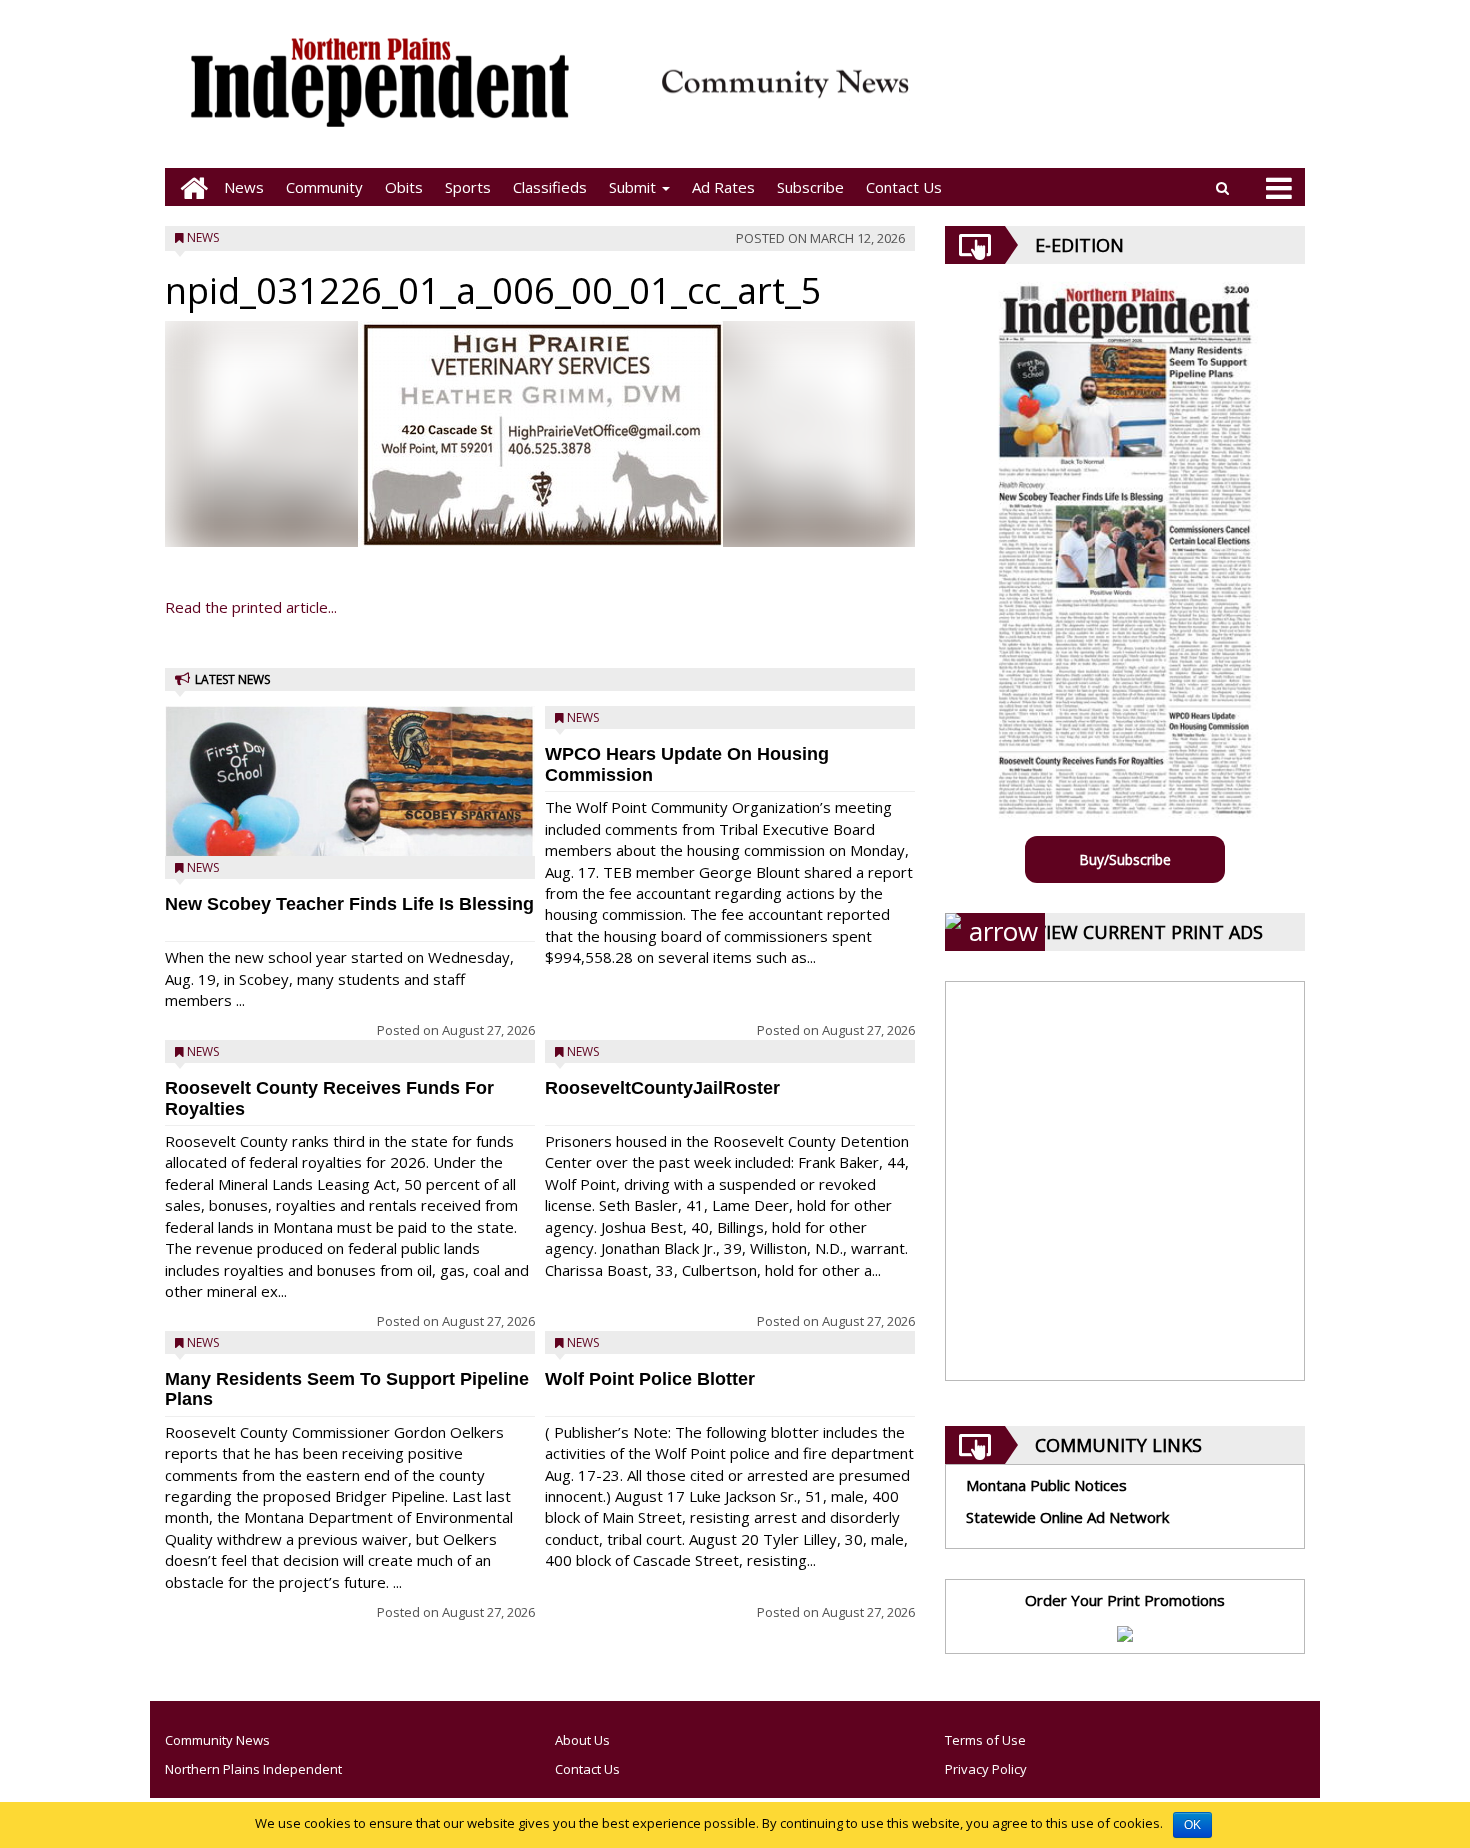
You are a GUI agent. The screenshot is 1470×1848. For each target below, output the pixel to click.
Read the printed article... (251, 607)
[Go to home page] (189, 187)
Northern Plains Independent (253, 1769)
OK (1192, 1825)
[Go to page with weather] (1115, 95)
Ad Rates (723, 187)
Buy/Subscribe (1125, 859)
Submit (634, 187)
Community (324, 187)
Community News (217, 1740)
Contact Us (904, 187)
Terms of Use (985, 1740)
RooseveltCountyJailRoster (662, 1088)
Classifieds (550, 187)
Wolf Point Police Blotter (650, 1379)
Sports (468, 187)
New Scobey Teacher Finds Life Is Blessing (349, 904)
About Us (582, 1740)
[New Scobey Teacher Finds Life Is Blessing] (350, 832)
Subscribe (810, 187)
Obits (404, 187)
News (244, 187)
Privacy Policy (986, 1769)
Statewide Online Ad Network (1067, 1517)
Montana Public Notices (1046, 1485)
